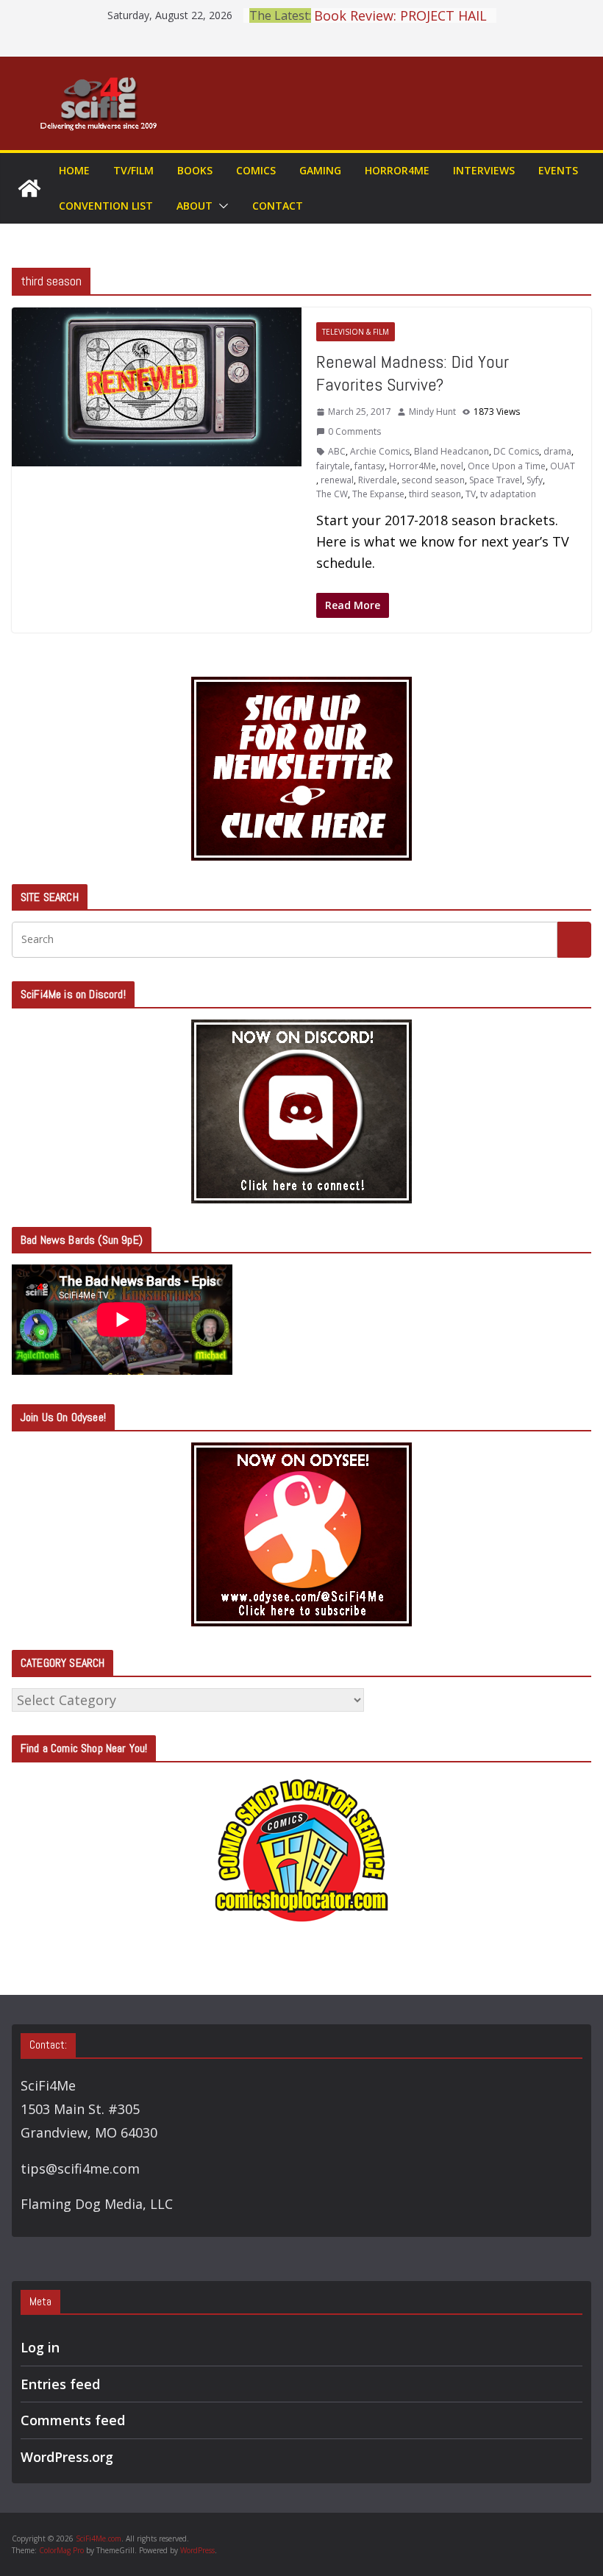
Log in (40, 2347)
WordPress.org (67, 2457)
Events (558, 170)
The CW (332, 494)
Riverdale (378, 480)
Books (195, 170)
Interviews (484, 170)
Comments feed (73, 2420)
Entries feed (60, 2384)
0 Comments (354, 431)
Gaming (320, 170)
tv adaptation (508, 494)
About (195, 206)
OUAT (563, 466)
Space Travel (496, 480)
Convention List (106, 206)
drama (557, 451)
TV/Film (133, 170)
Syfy (535, 480)
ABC (337, 451)
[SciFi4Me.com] (29, 188)
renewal (337, 480)
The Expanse (378, 494)
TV (471, 494)
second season (433, 480)
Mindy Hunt (432, 412)
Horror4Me (397, 170)
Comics (256, 170)
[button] (221, 206)
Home (74, 170)
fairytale (333, 466)
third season (435, 494)
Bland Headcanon (452, 451)
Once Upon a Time (507, 466)
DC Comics (516, 451)
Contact (278, 206)
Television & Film (356, 332)
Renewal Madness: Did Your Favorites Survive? (413, 373)
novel (452, 466)
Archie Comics (380, 451)
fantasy (370, 466)
